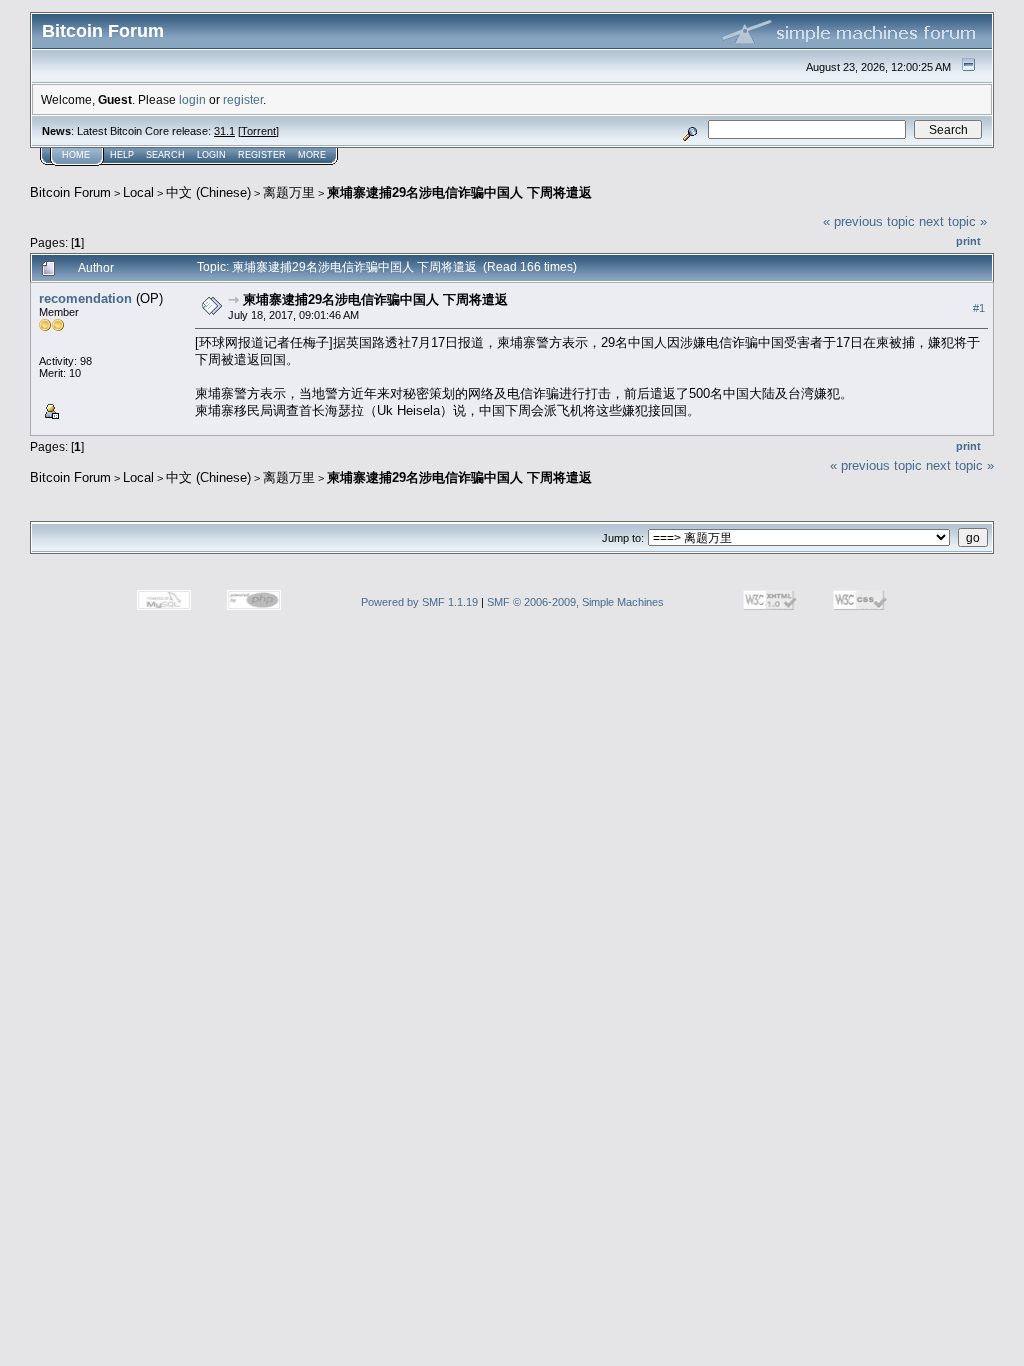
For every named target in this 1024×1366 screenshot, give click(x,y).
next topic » (953, 221)
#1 (979, 308)
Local (138, 192)
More (312, 155)
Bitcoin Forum (70, 192)
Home (76, 155)
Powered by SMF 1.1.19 (419, 602)
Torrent (258, 131)
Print (968, 241)
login (192, 99)
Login (211, 155)
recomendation (85, 298)
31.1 (224, 131)
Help (122, 155)
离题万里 (289, 192)
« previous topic (869, 221)
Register (262, 155)
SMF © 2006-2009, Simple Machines (575, 602)
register (243, 99)
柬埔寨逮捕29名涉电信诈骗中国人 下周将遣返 (459, 192)
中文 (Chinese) (208, 192)
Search (165, 155)
